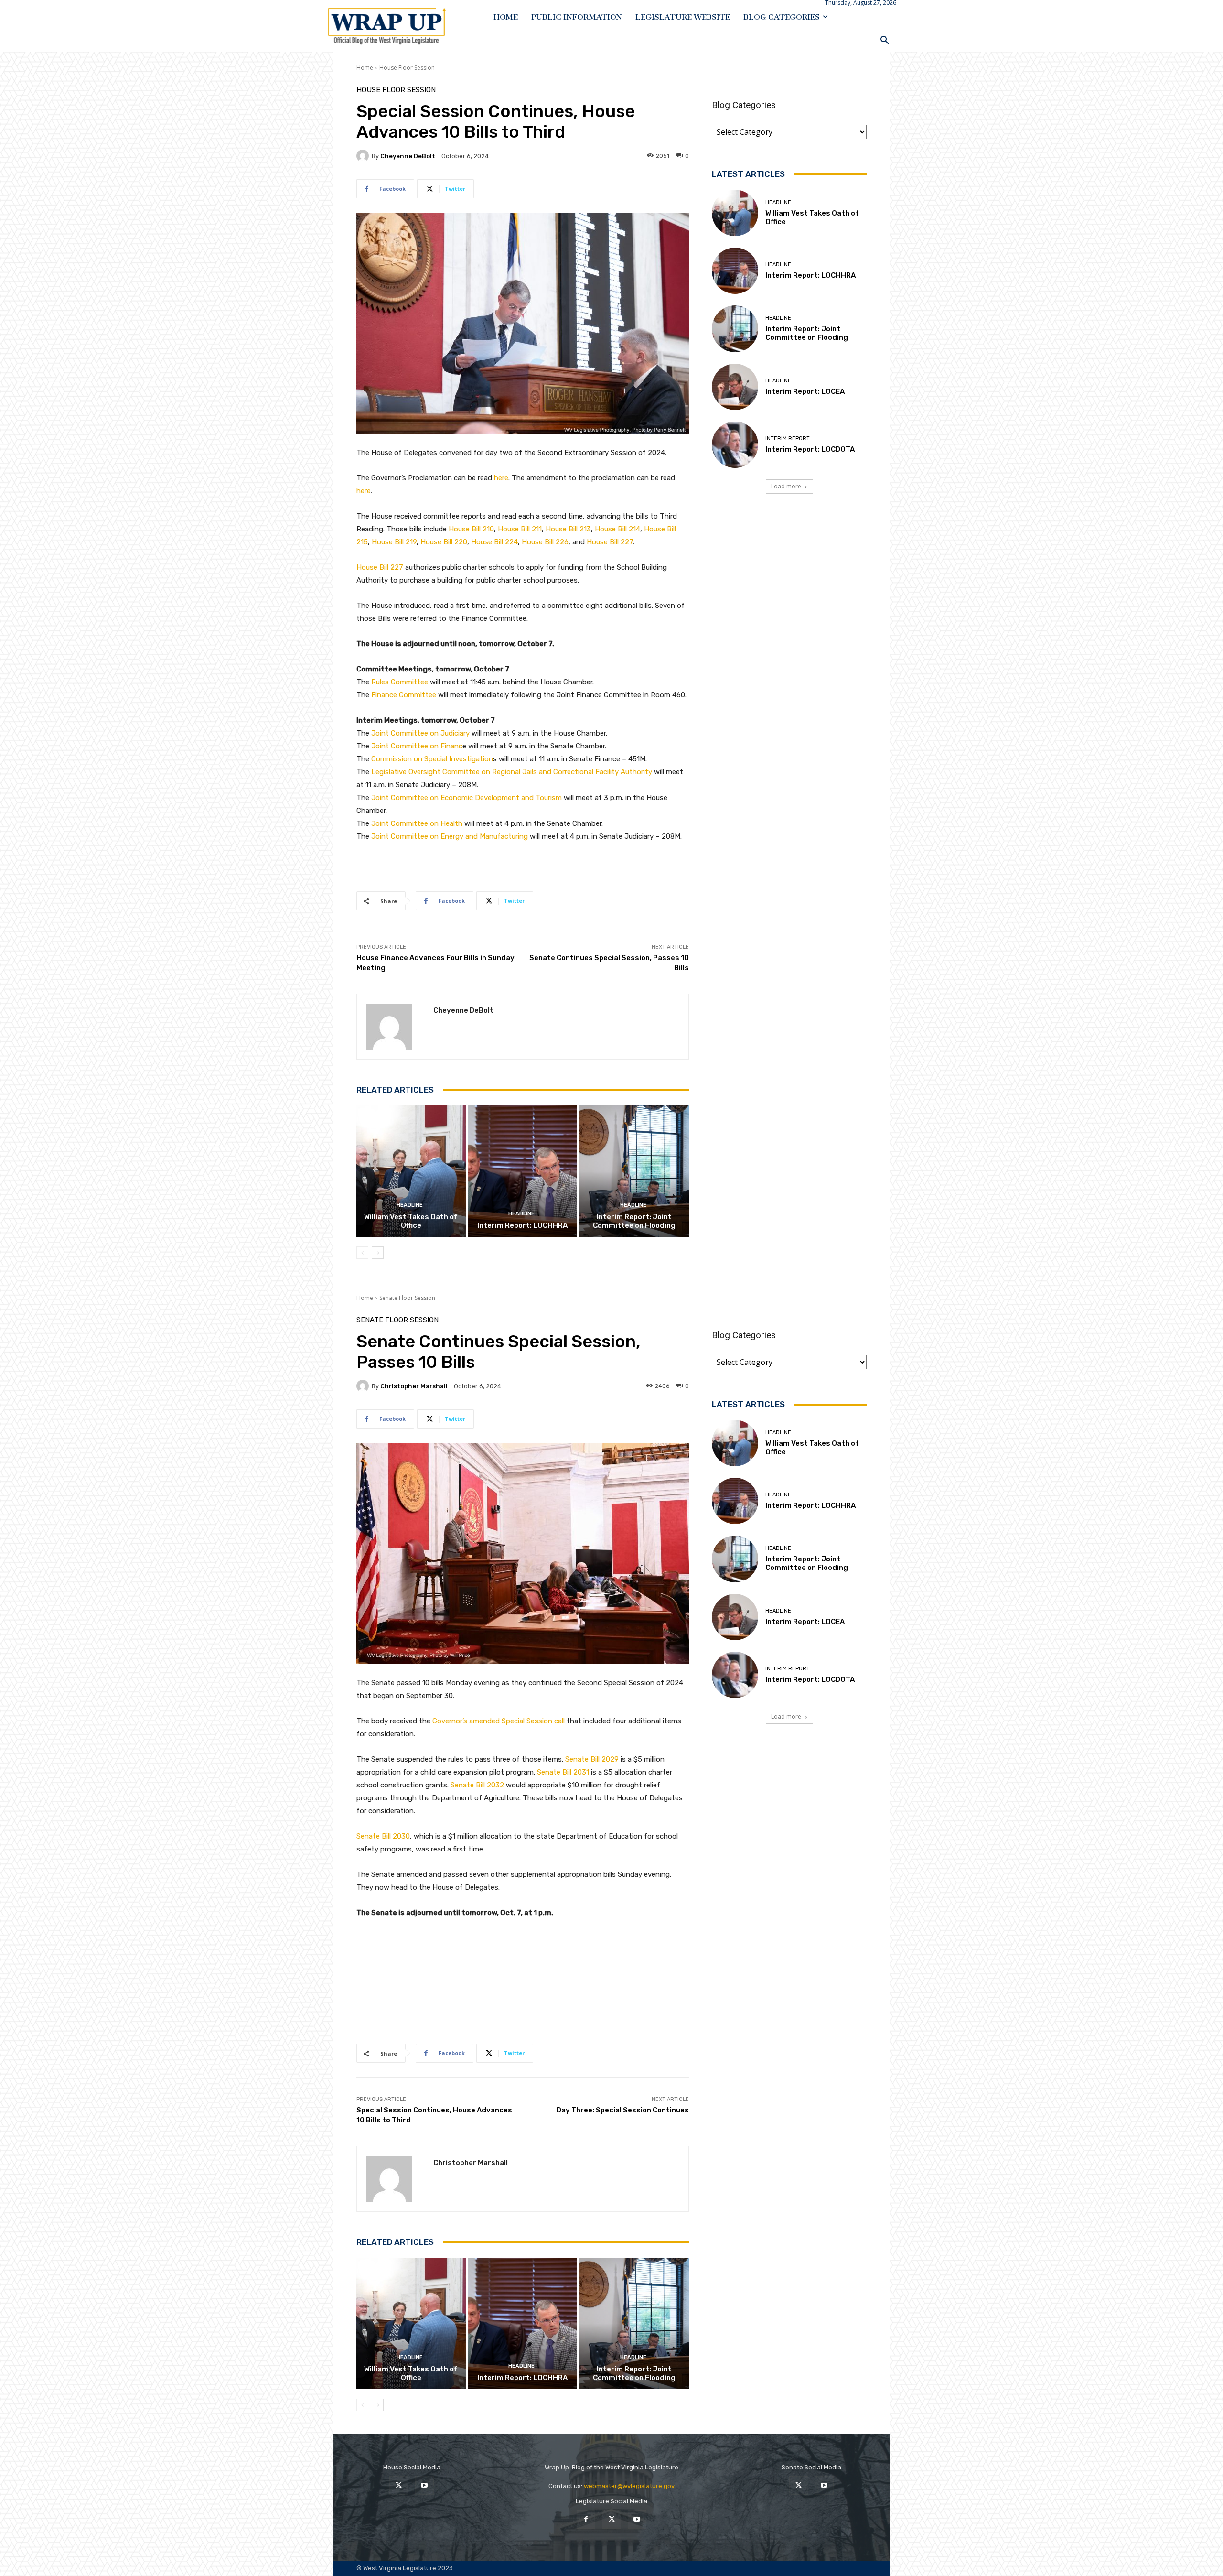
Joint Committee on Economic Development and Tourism (467, 798)
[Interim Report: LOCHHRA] (523, 1171)
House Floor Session (407, 68)
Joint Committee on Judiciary (420, 733)
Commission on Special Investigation (432, 759)
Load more (786, 486)
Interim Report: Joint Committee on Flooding (634, 1221)
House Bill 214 (617, 529)
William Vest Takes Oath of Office (411, 1221)
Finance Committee (404, 695)
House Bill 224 (494, 542)
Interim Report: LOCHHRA (522, 1225)
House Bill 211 (520, 529)
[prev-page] (362, 1253)
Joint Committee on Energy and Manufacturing (450, 836)
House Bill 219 (394, 542)
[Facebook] (586, 2519)
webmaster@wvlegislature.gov (629, 2486)
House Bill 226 (545, 542)
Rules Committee (400, 682)
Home (365, 68)
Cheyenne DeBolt (408, 156)
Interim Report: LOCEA (805, 391)
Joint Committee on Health (417, 823)
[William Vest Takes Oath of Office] (411, 1171)
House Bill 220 (443, 542)
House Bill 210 (471, 529)
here (501, 478)
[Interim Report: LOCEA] (735, 387)
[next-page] (378, 1253)
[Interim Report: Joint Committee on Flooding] (634, 1171)
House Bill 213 (568, 529)
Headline (410, 1205)
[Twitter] (399, 2485)
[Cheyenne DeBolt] (364, 156)
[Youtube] (424, 2485)
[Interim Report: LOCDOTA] (735, 445)
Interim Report (788, 438)
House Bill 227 (610, 542)
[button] (885, 40)
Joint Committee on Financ (417, 746)
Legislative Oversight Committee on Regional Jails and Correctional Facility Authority (512, 772)
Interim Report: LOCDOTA (810, 449)
